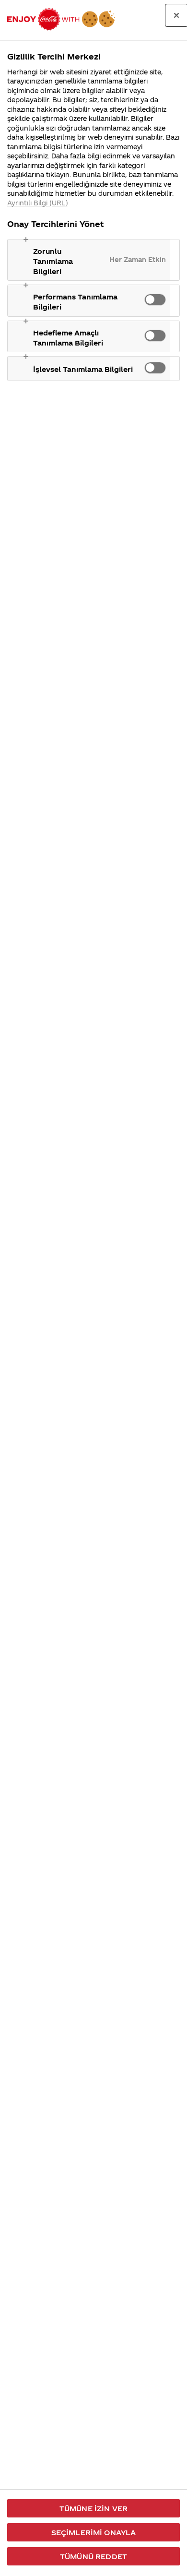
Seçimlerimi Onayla (94, 2532)
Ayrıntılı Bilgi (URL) (38, 203)
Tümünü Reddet (93, 2556)
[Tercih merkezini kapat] (176, 15)
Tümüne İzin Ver (93, 2508)
